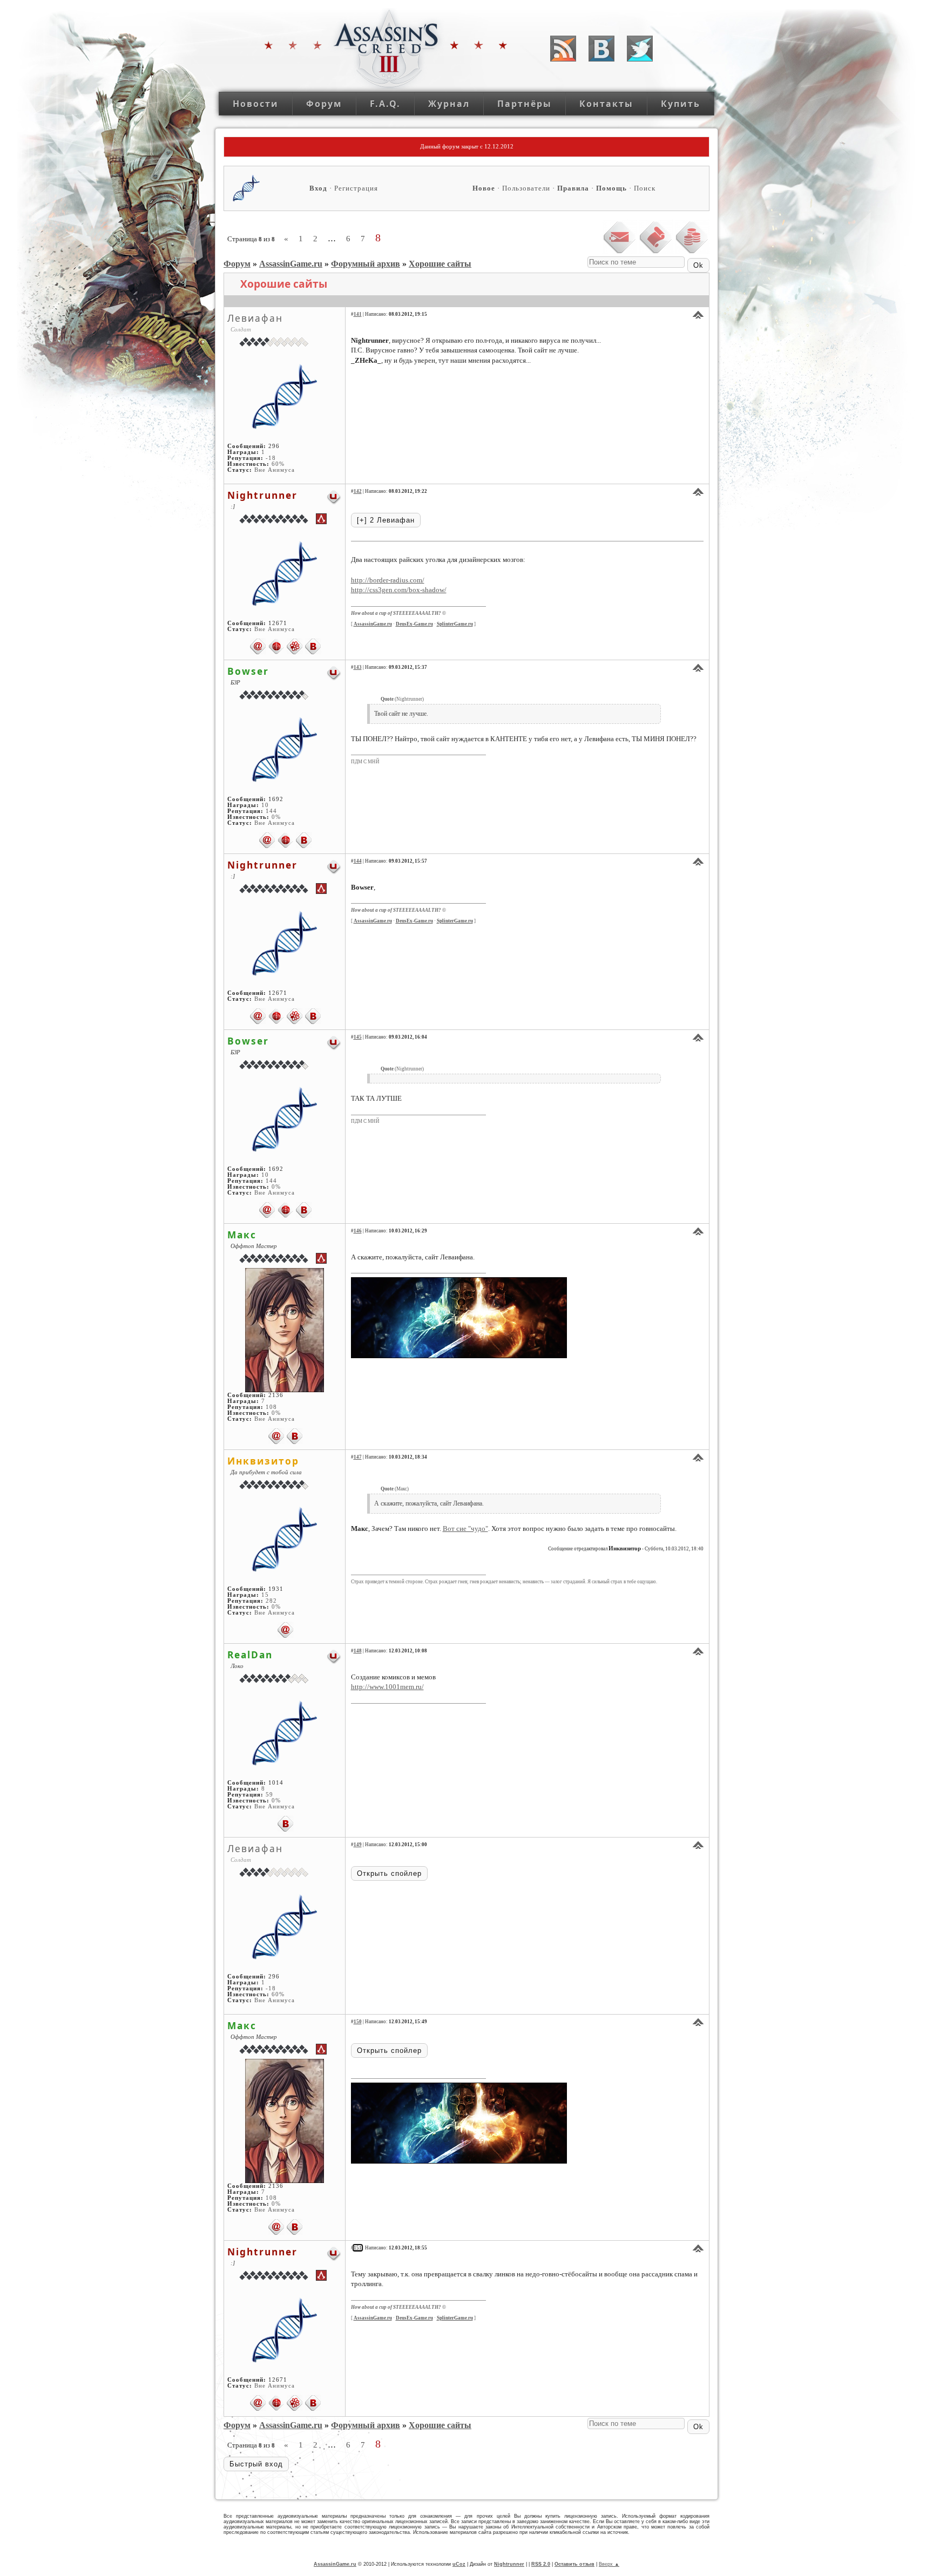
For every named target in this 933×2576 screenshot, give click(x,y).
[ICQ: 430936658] (295, 646)
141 (358, 314)
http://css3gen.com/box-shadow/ (399, 590)
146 (358, 1231)
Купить (681, 104)
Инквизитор (263, 1461)
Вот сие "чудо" (465, 1528)
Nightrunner (262, 495)
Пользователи (526, 188)
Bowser (248, 671)
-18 (271, 458)
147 (358, 1457)
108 (271, 1407)
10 (265, 805)
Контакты (606, 104)
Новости (256, 104)
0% (276, 817)
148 (358, 1651)
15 (265, 1595)
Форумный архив (366, 264)
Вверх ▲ (609, 2564)
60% (278, 464)
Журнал (449, 104)
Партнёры (525, 104)
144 (271, 811)
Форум (324, 104)
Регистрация (356, 188)
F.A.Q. (385, 104)
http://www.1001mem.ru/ (387, 1687)
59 (269, 1795)
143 (358, 667)
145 (358, 1037)
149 (358, 1845)
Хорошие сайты (440, 264)
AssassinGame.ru (291, 264)
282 (271, 1601)
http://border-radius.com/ (388, 580)
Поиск (645, 188)
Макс (242, 1235)
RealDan (250, 1655)
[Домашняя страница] (276, 646)
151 (358, 2248)
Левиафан (255, 318)
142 (358, 491)
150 (358, 2022)
